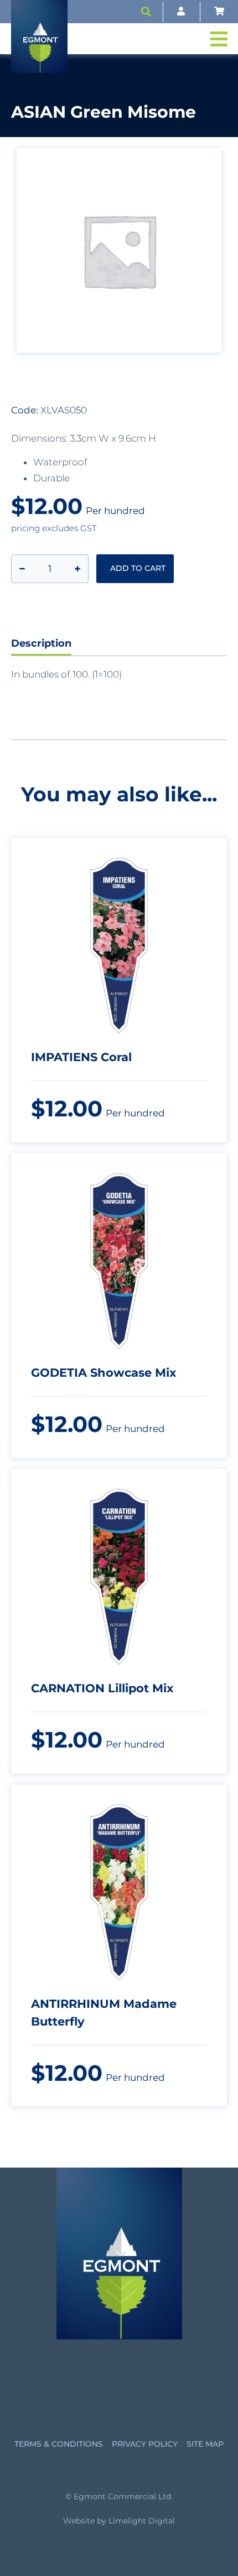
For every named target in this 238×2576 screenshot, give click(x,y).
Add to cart (138, 568)
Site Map (205, 2444)
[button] (146, 12)
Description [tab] (41, 643)
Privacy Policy (145, 2444)
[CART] (219, 12)
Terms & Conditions (59, 2444)
